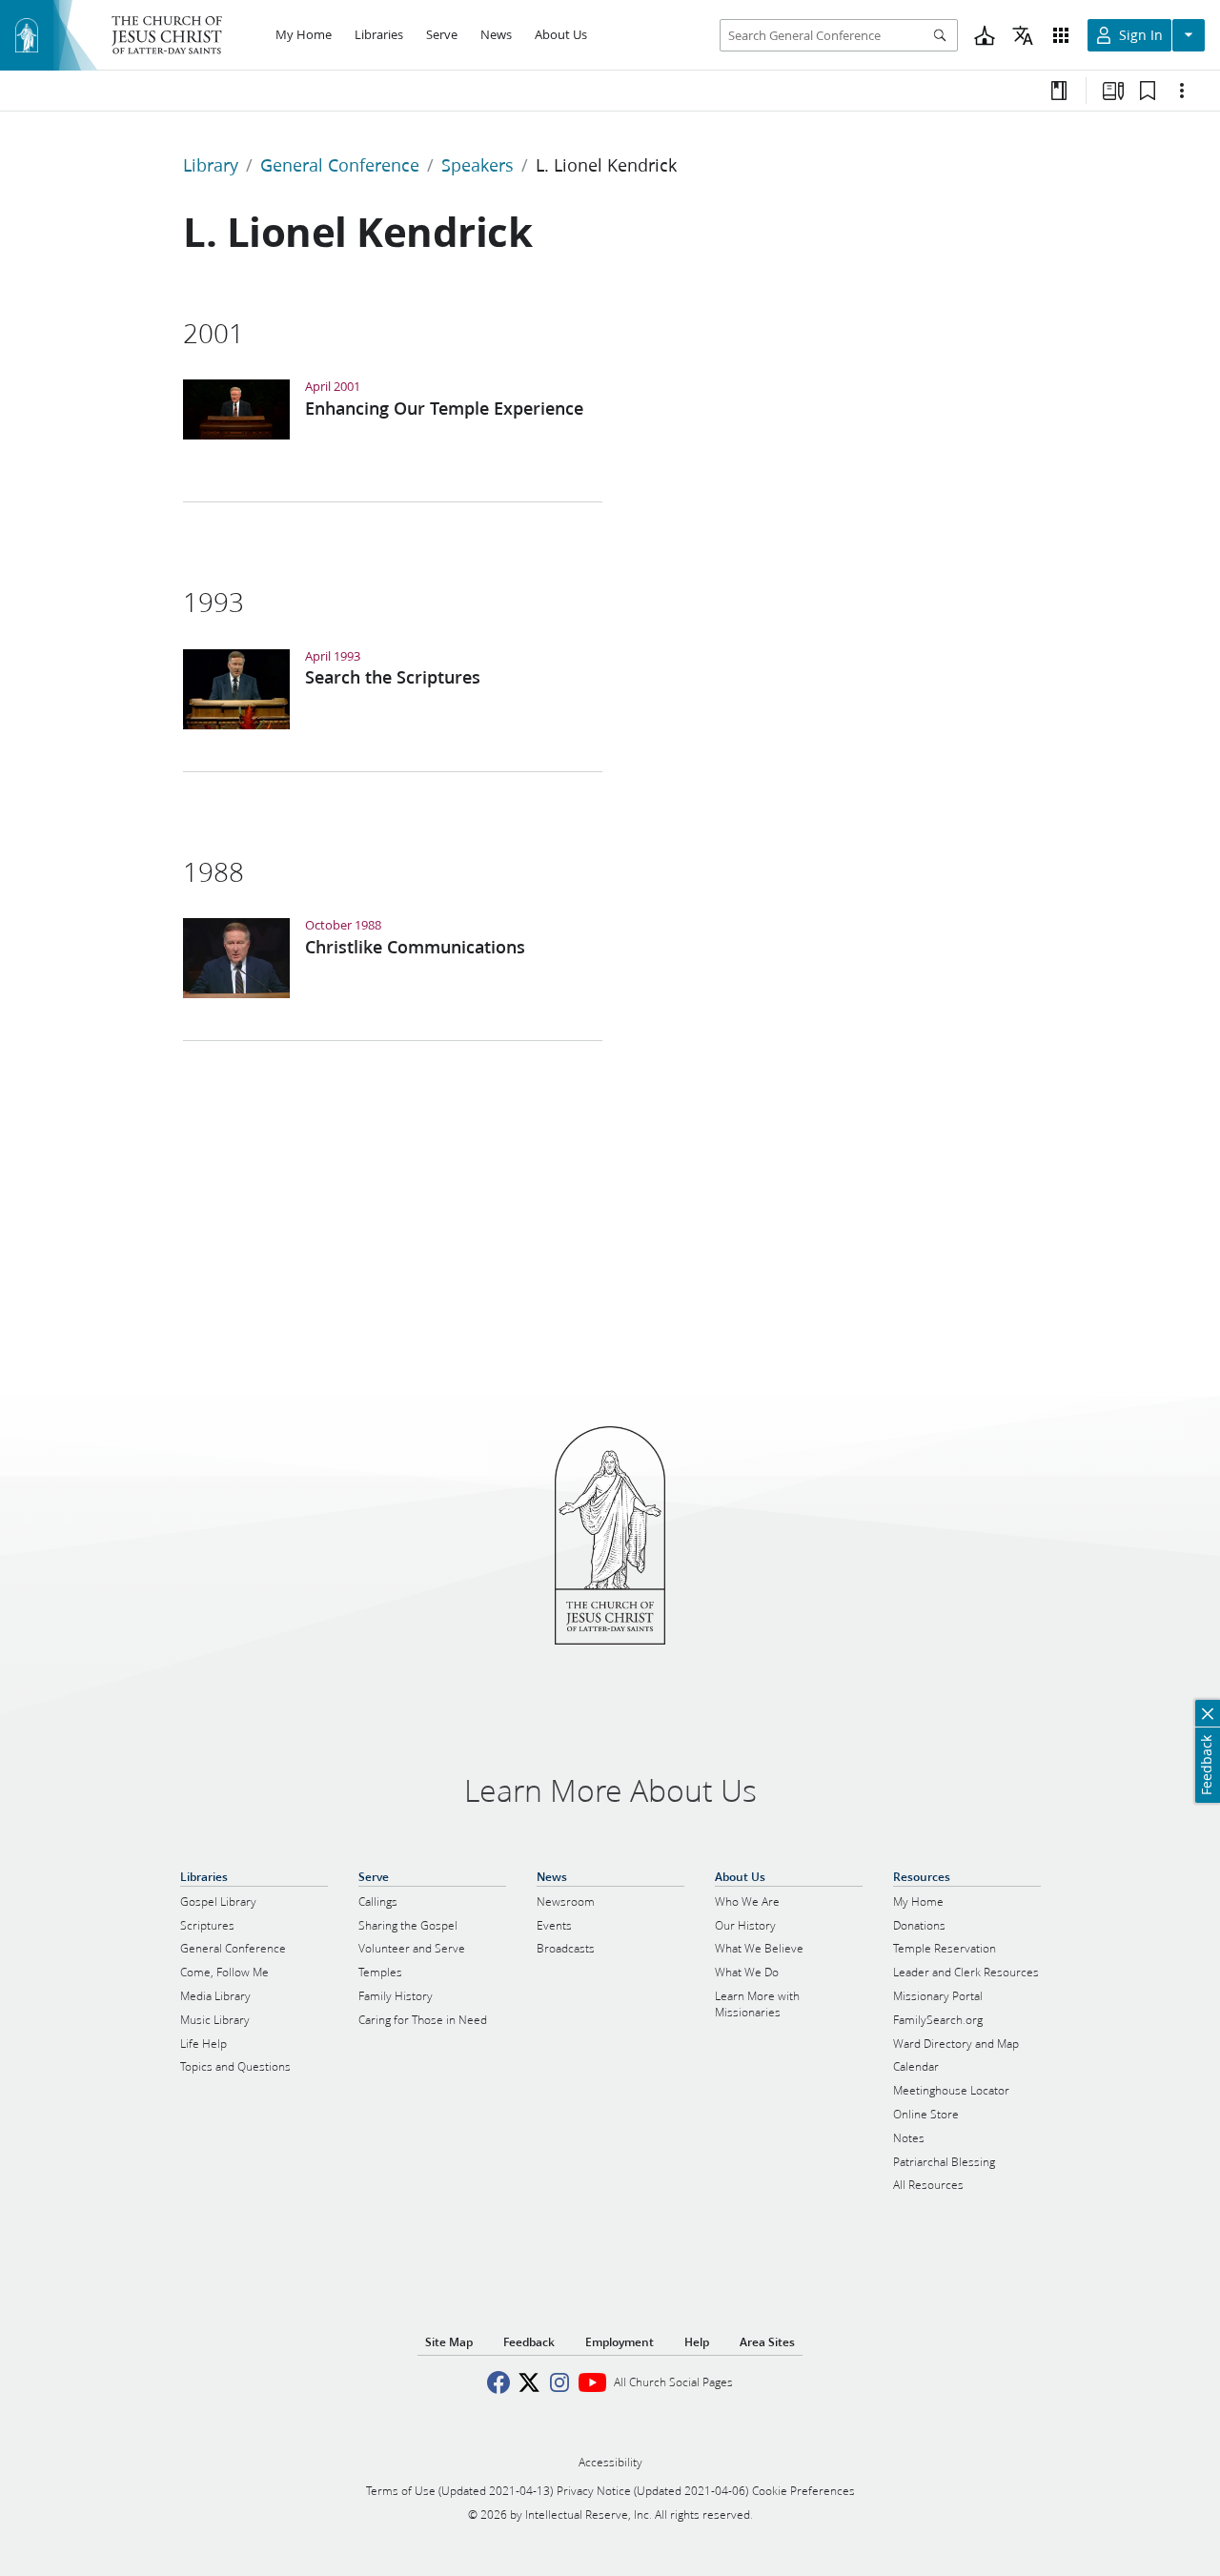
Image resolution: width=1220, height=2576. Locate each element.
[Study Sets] (1113, 91)
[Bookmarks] (1148, 91)
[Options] (1182, 91)
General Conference (340, 165)
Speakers (478, 165)
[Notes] (1059, 91)
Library (211, 165)
